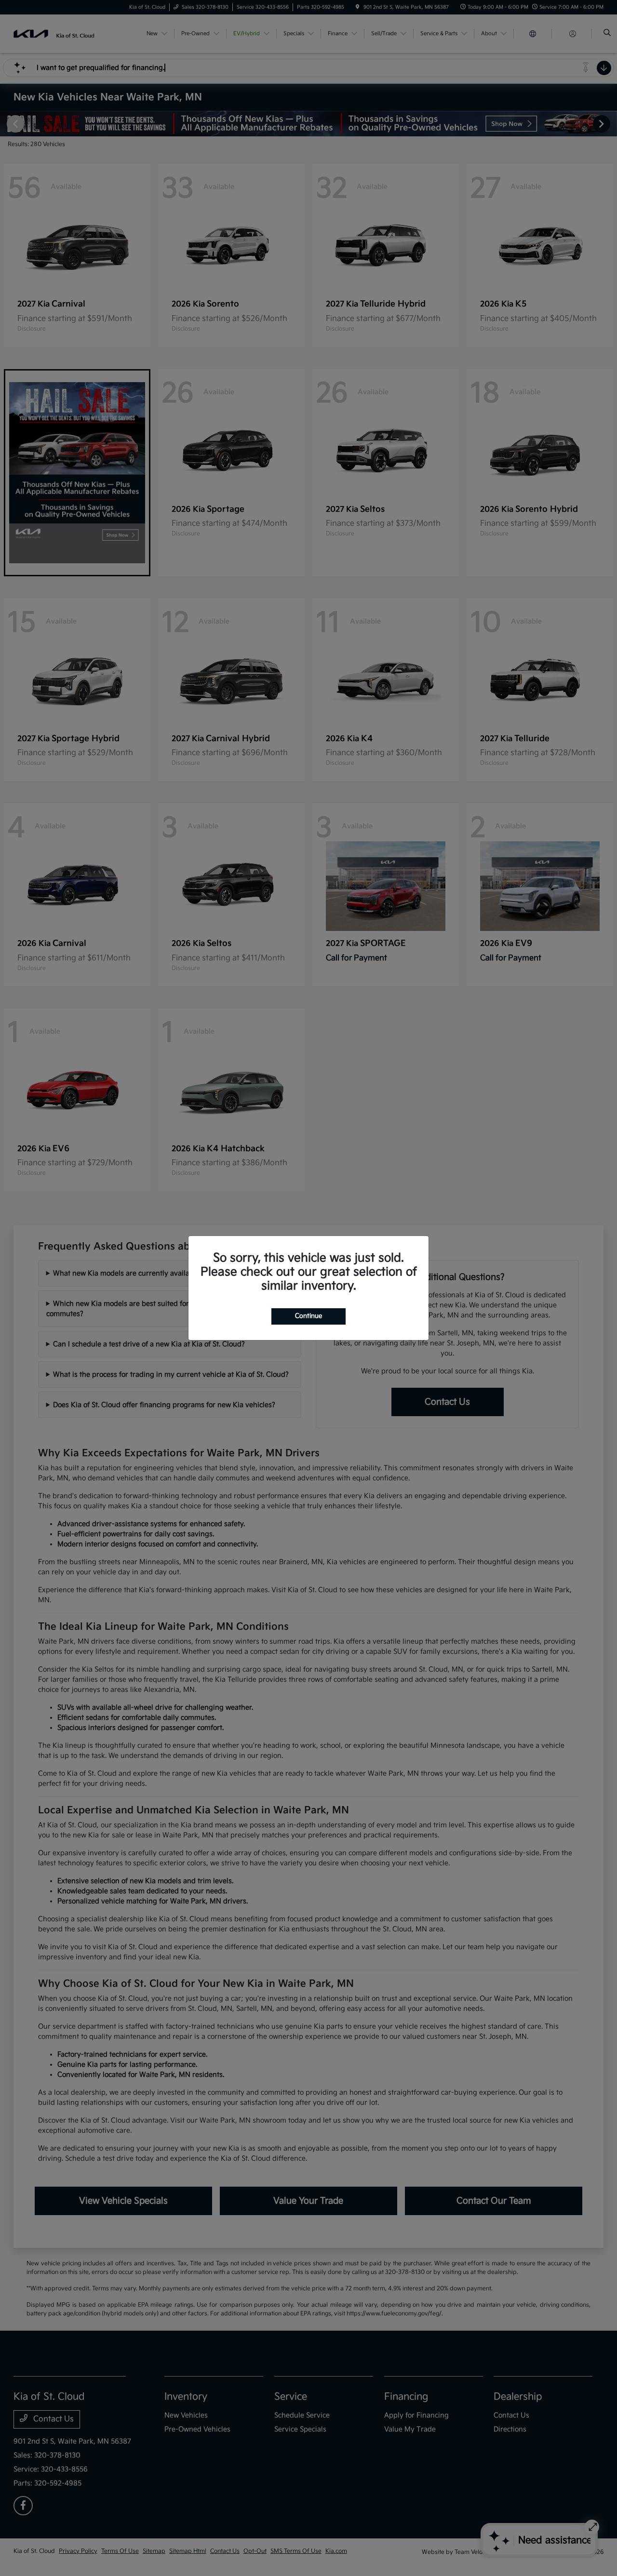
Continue (308, 1316)
